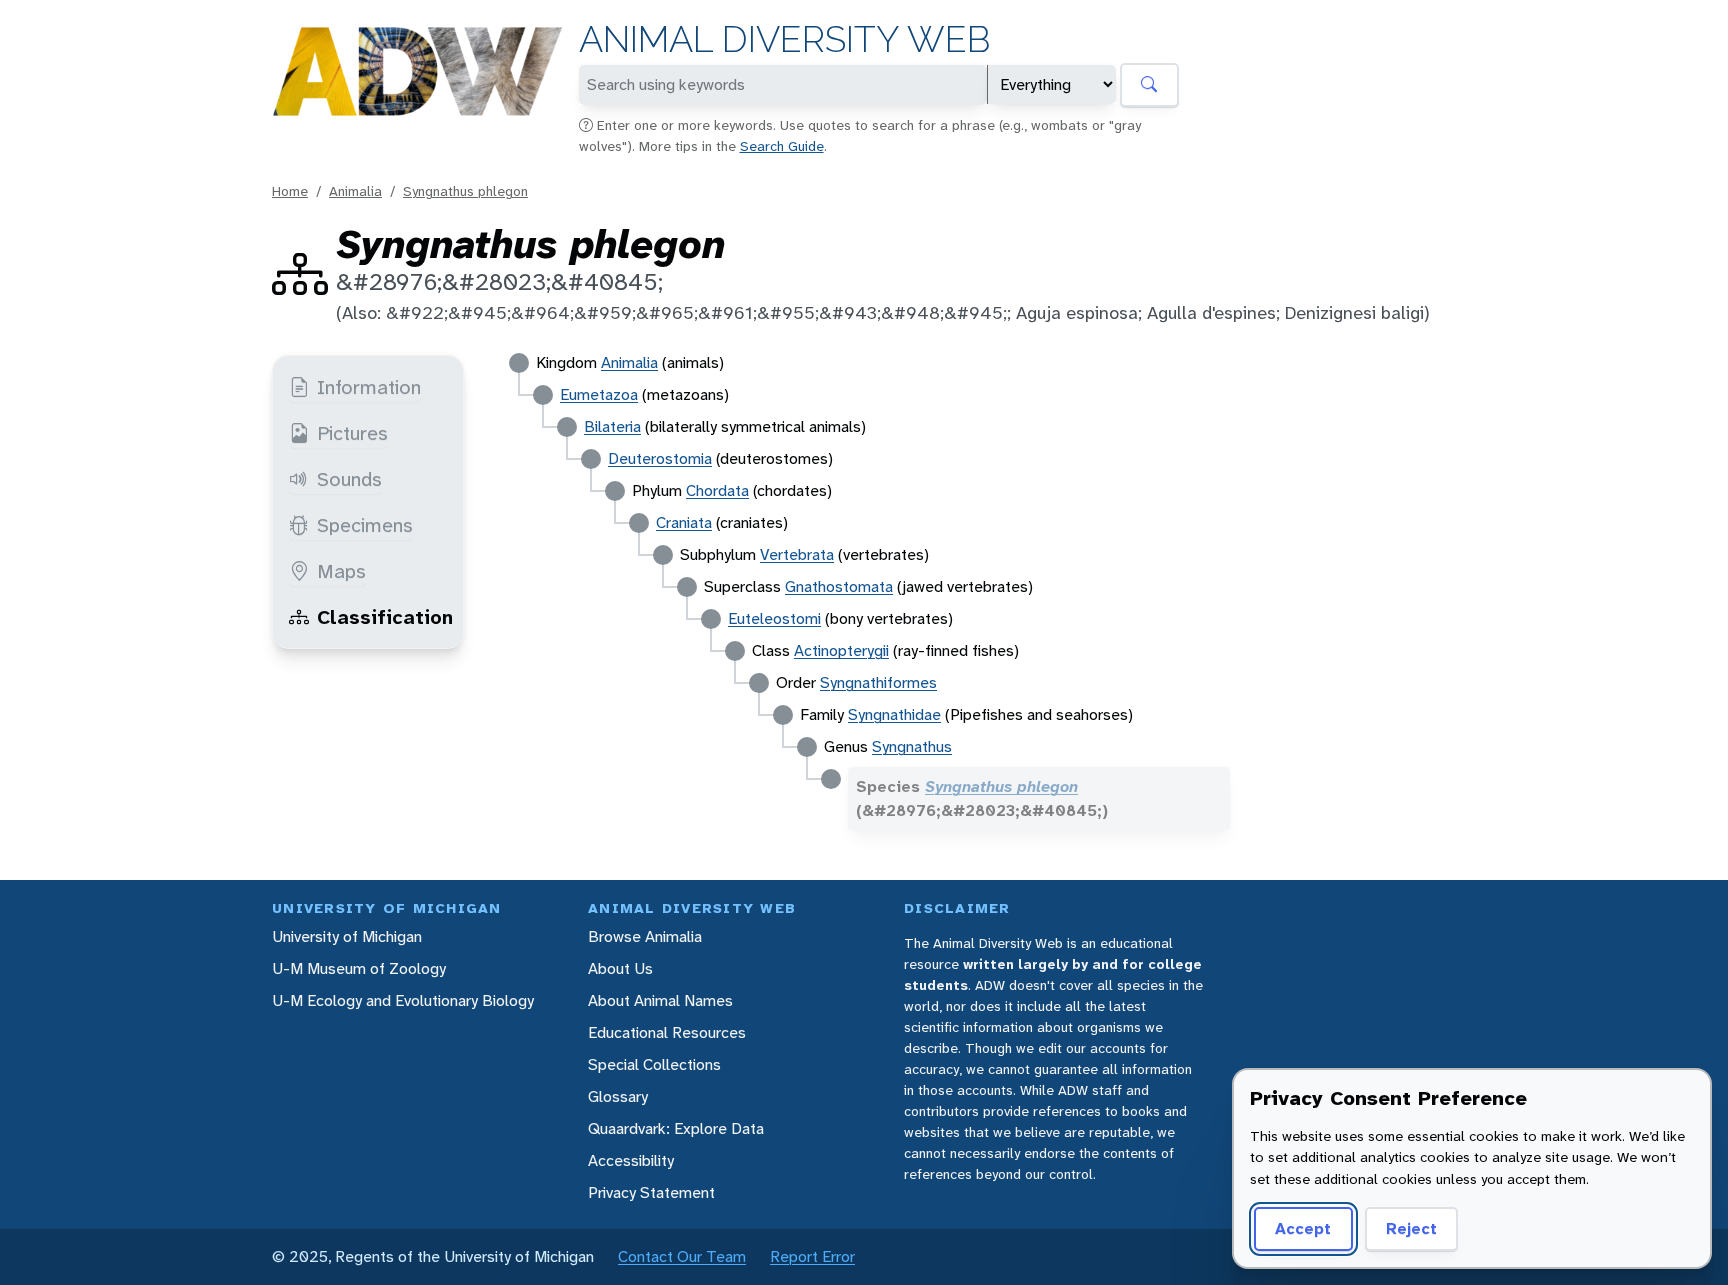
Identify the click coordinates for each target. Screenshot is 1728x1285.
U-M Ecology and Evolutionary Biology (403, 1000)
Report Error (812, 1256)
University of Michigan (347, 936)
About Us (620, 968)
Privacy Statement (651, 1192)
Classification (385, 617)
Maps (341, 571)
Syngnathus (912, 746)
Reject (1411, 1228)
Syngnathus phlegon (465, 191)
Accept (1303, 1228)
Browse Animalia (645, 936)
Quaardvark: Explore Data (676, 1128)
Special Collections (654, 1064)
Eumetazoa (599, 394)
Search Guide (782, 146)
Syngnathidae (894, 714)
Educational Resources (667, 1032)
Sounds (349, 479)
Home (290, 191)
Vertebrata (797, 554)
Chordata (717, 490)
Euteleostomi (774, 618)
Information (369, 387)
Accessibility (631, 1160)
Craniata (684, 522)
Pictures (352, 433)
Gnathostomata (839, 586)
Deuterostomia (660, 458)
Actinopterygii (841, 650)
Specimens (365, 525)
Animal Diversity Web (784, 39)
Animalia (355, 191)
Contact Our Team (682, 1256)
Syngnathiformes (878, 682)
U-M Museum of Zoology (359, 968)
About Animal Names (660, 1000)
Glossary (618, 1096)
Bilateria (612, 426)
